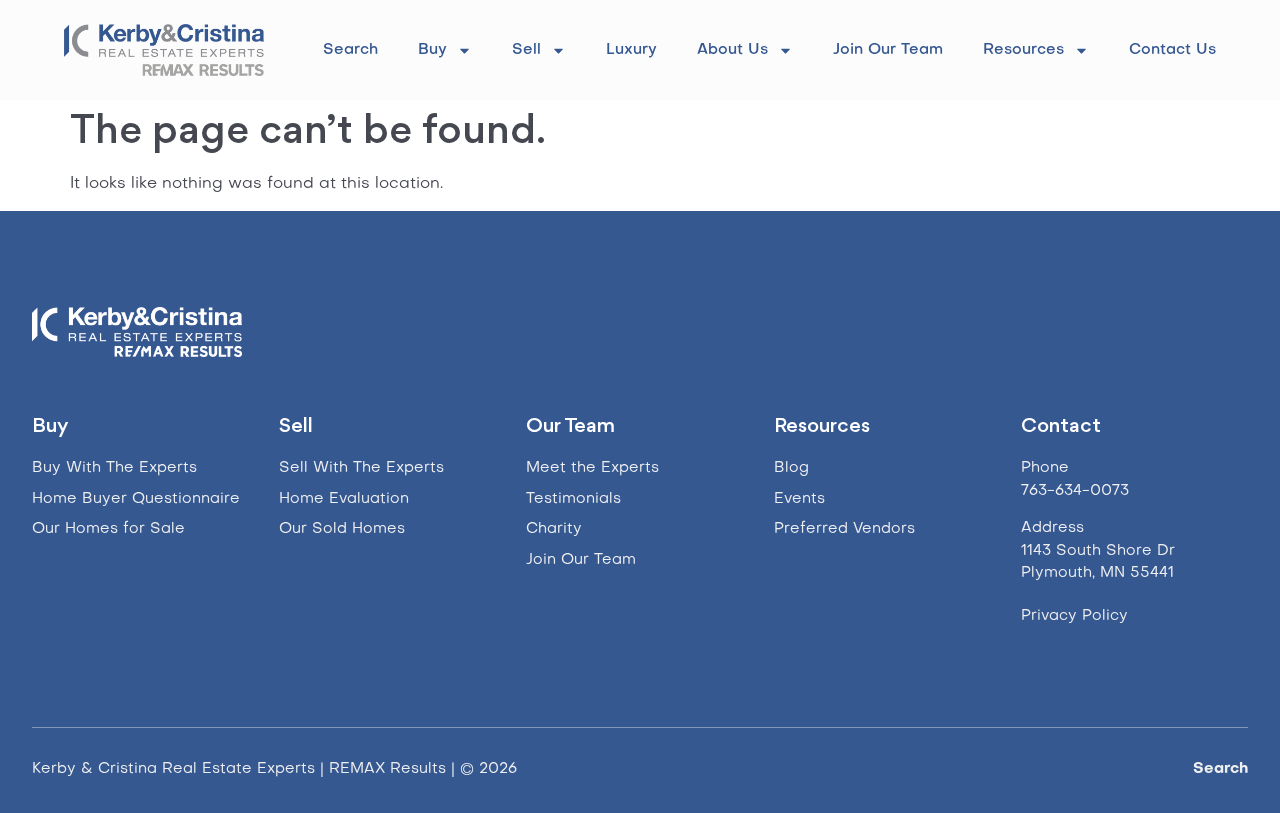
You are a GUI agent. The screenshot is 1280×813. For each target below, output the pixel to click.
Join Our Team (888, 50)
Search (350, 50)
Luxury (631, 50)
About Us (732, 50)
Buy (432, 50)
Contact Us (1172, 50)
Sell (526, 50)
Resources (1023, 50)
